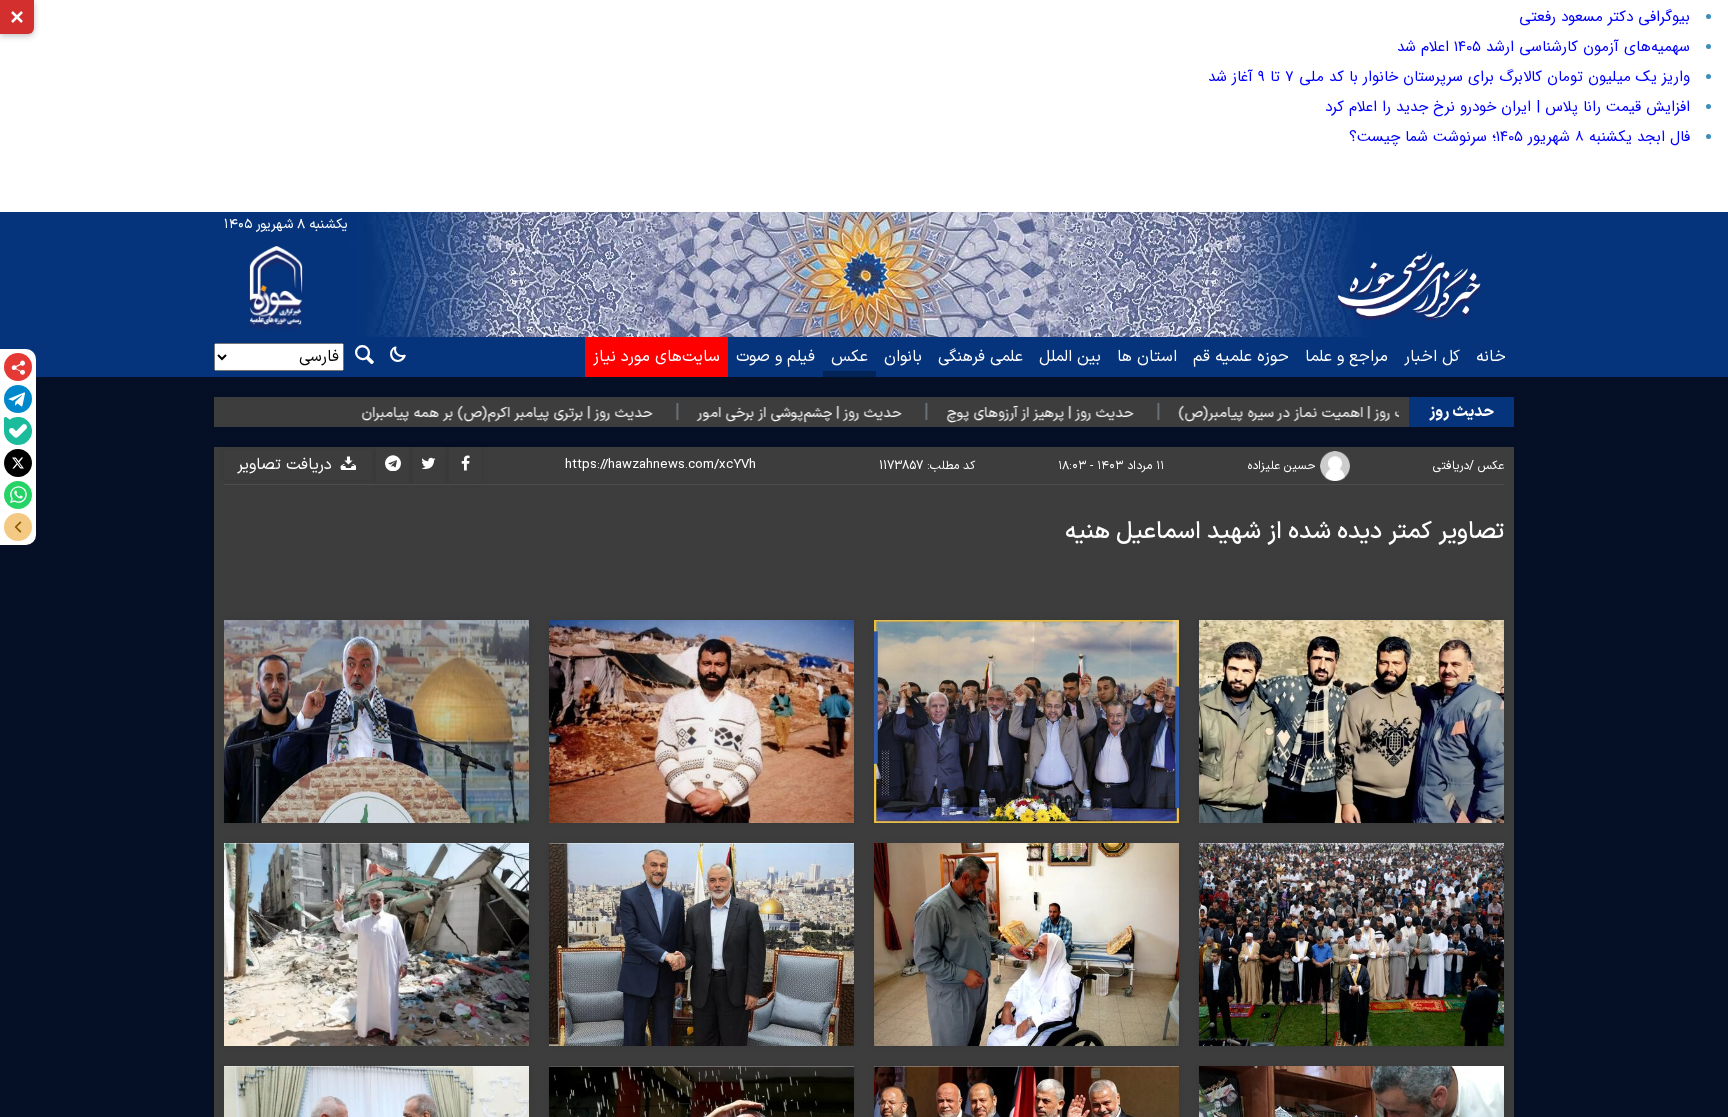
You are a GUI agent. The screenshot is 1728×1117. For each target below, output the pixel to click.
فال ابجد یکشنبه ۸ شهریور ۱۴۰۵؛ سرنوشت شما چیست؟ (1519, 137)
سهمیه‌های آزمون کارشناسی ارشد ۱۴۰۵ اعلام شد (1543, 47)
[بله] (18, 431)
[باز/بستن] (18, 527)
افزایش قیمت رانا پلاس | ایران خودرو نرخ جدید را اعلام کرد (1507, 107)
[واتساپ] (18, 495)
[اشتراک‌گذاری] (18, 367)
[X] (18, 463)
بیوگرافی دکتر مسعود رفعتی (1604, 17)
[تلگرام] (18, 399)
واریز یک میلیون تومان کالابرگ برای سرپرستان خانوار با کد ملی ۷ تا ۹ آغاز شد (1449, 77)
